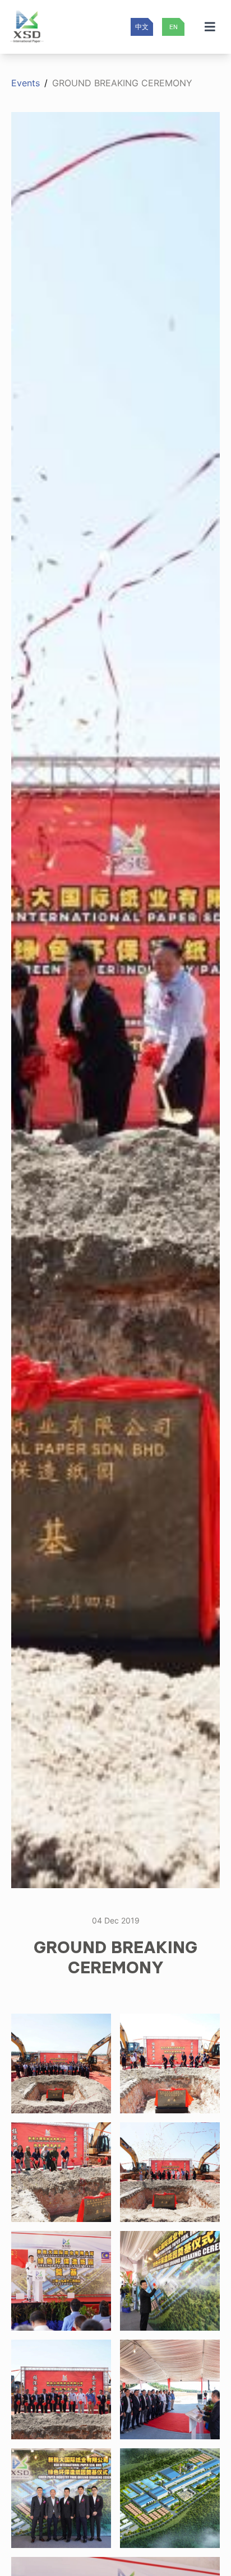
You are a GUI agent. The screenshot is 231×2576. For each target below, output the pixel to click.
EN (174, 27)
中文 (142, 27)
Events (26, 83)
